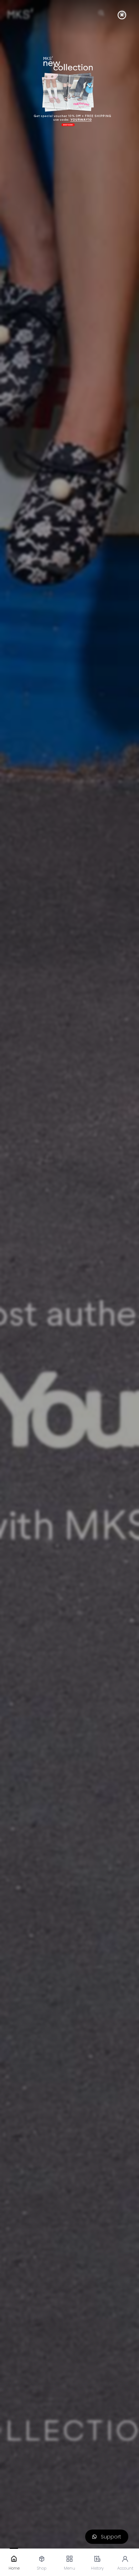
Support (109, 2537)
